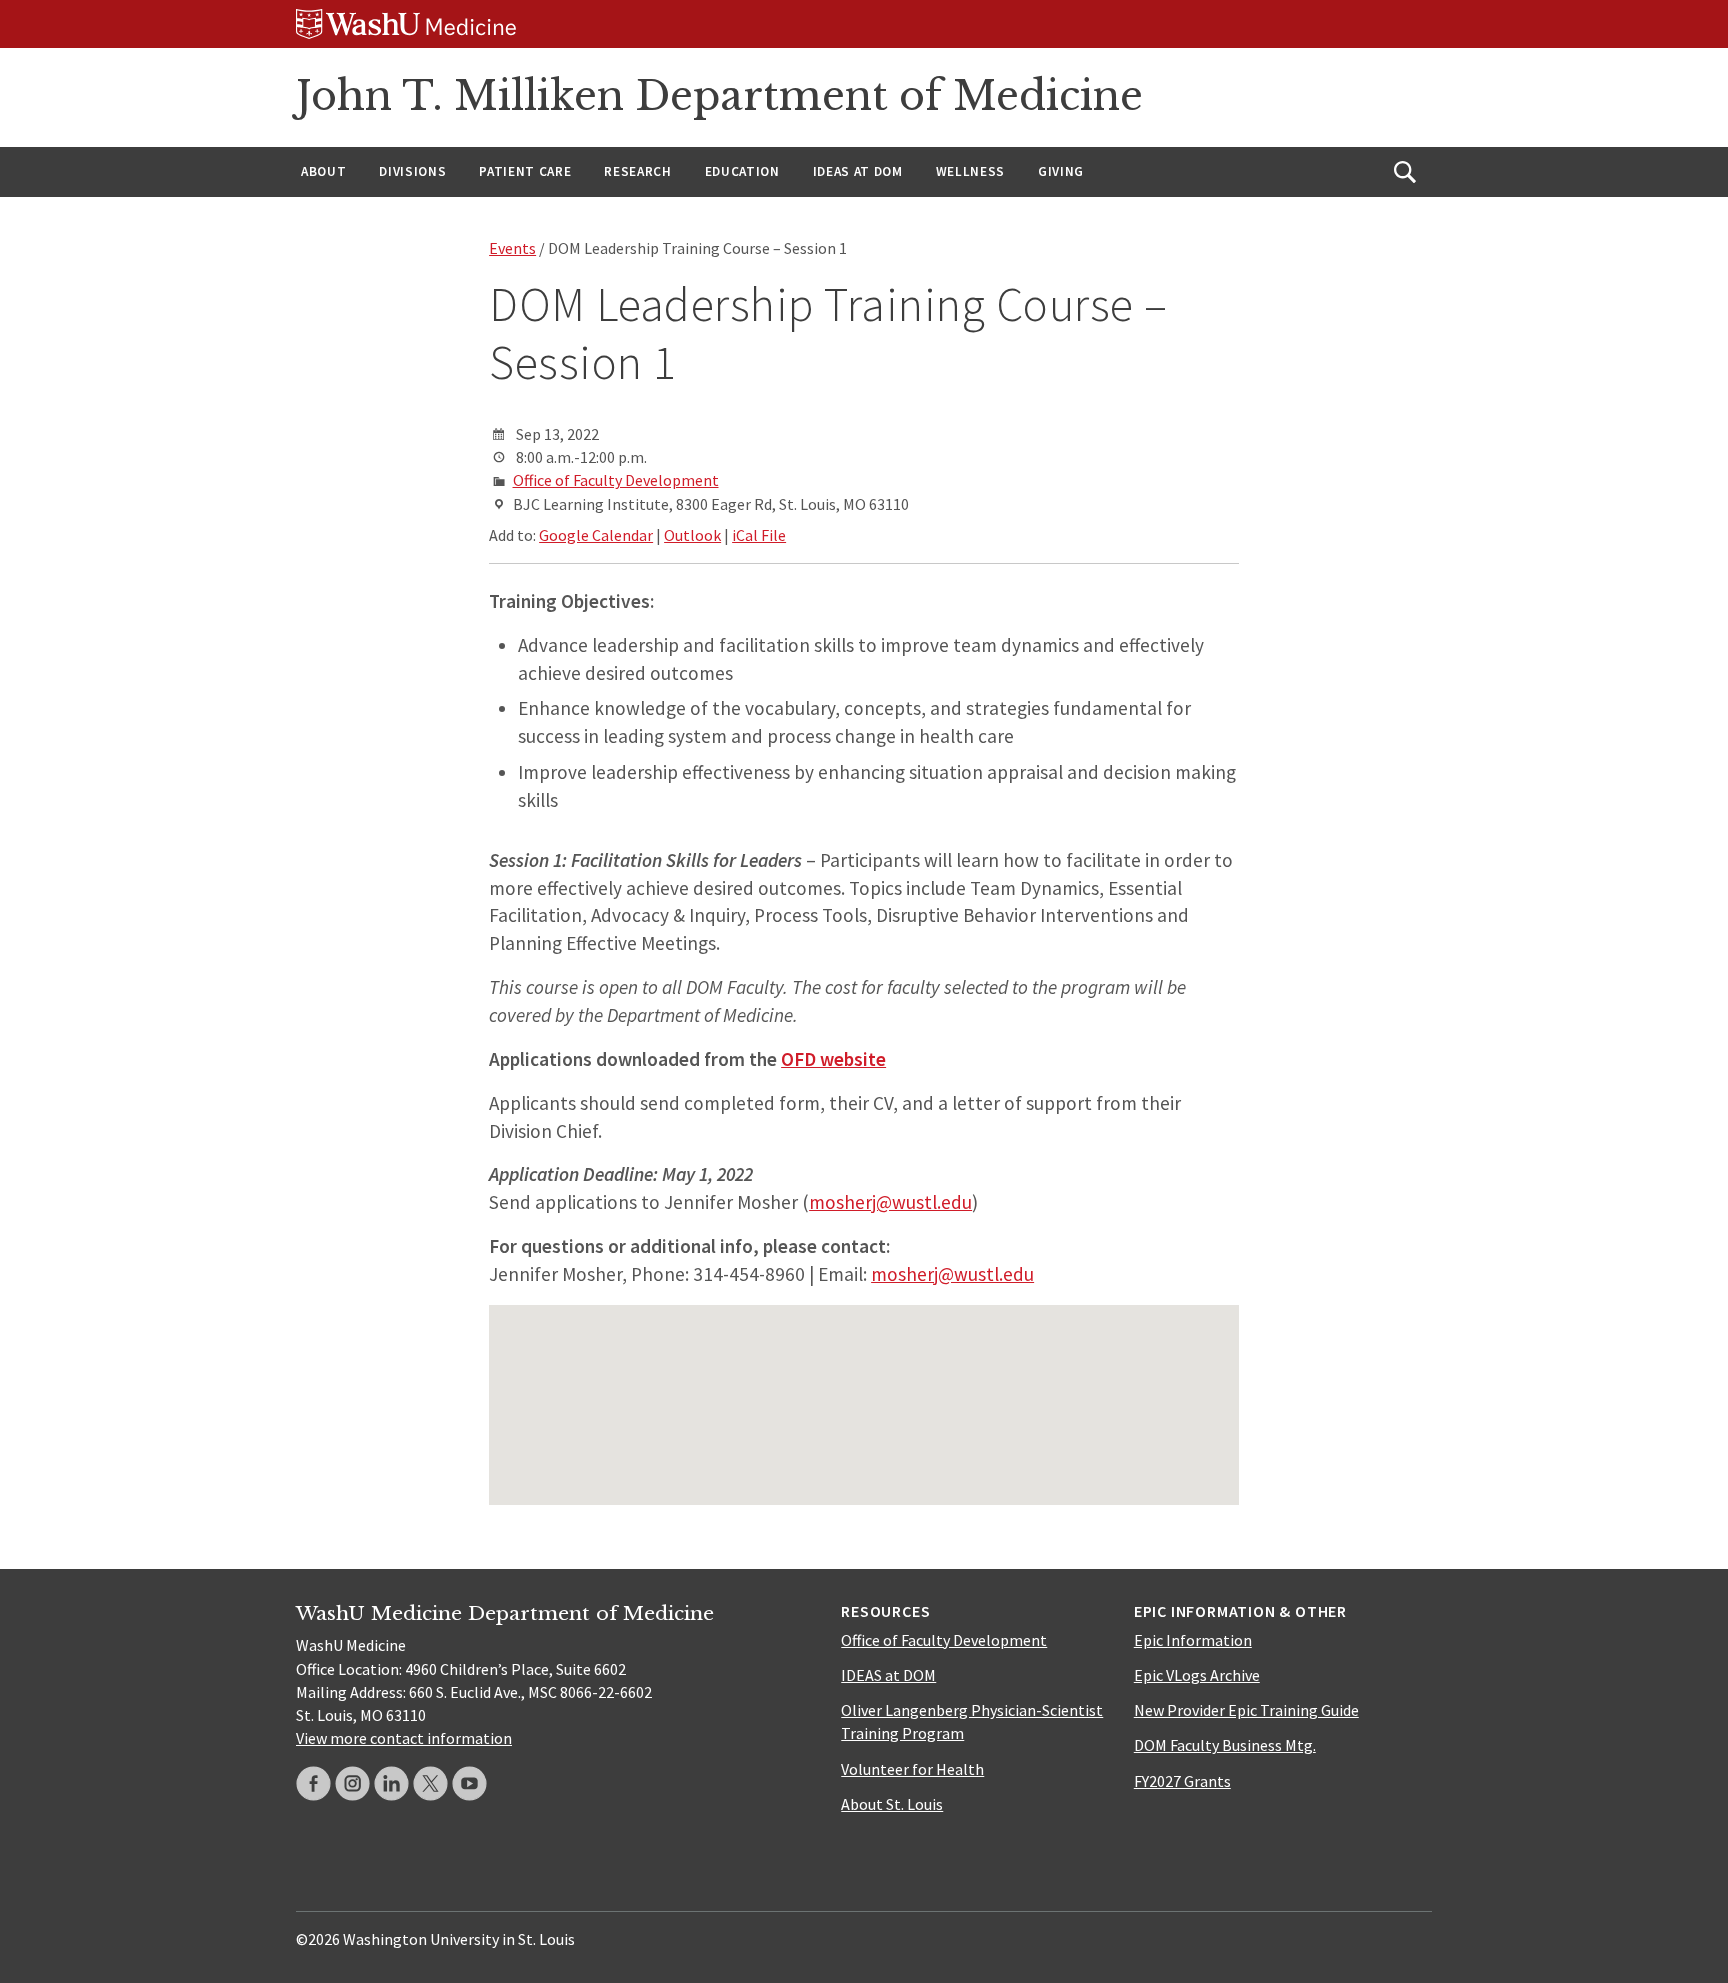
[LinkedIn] (391, 1783)
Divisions (412, 171)
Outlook (692, 535)
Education (742, 171)
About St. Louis (892, 1804)
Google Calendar (596, 535)
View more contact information (404, 1738)
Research (637, 171)
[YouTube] (469, 1783)
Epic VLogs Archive (1197, 1675)
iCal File (759, 535)
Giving (1061, 171)
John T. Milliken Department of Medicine (719, 96)
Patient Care (525, 171)
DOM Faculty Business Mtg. (1225, 1745)
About (323, 171)
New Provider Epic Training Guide (1246, 1710)
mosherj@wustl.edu (890, 1202)
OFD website (833, 1059)
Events (512, 248)
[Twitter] (430, 1783)
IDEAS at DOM (858, 171)
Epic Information (1193, 1640)
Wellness (970, 171)
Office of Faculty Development (616, 480)
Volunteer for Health (912, 1769)
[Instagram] (352, 1783)
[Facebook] (313, 1783)
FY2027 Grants (1182, 1781)
